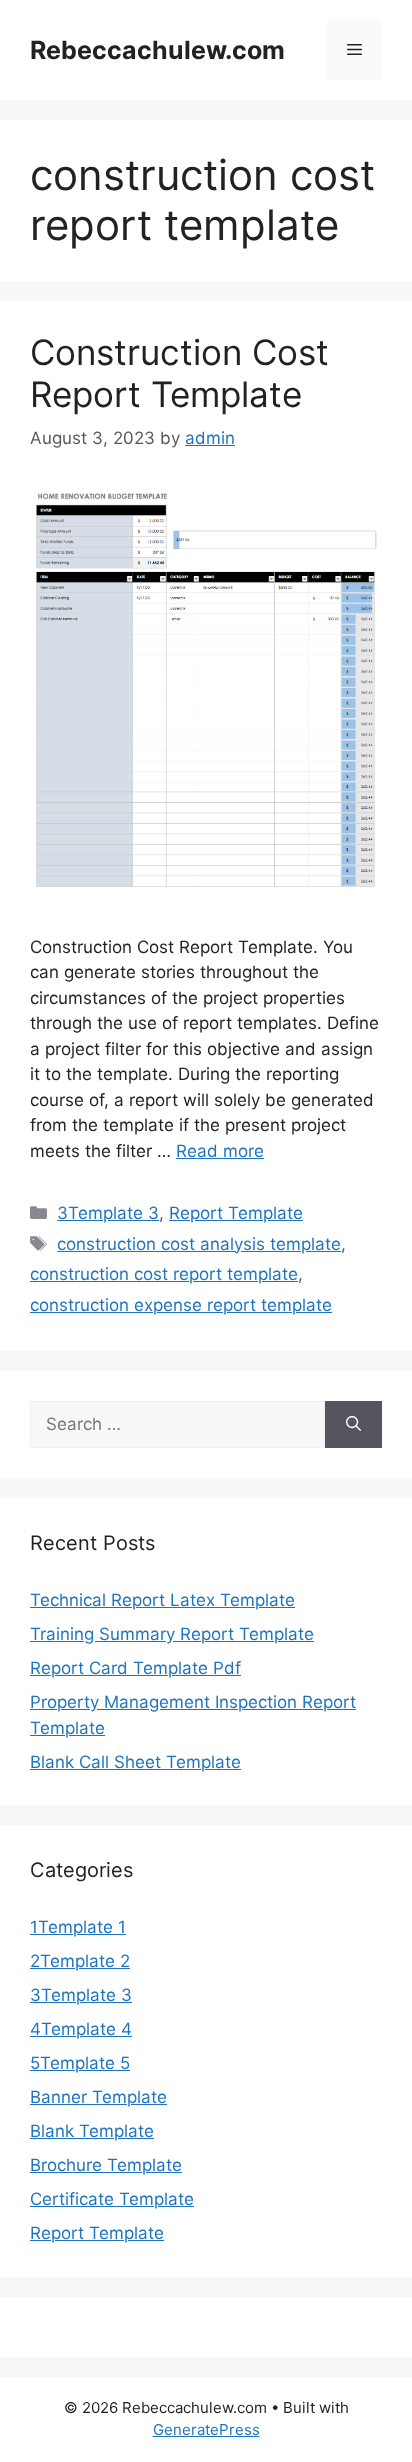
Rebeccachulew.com (157, 50)
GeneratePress (206, 2429)
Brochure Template (106, 2165)
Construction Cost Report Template (179, 373)
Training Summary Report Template (172, 1634)
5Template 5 (80, 2063)
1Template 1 (78, 1927)
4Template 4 (81, 2029)
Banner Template (98, 2097)
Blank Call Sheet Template (135, 1762)
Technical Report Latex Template (162, 1600)
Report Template (236, 1213)
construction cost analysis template (199, 1244)
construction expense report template (181, 1305)
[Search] (353, 1425)
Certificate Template (112, 2199)
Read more (220, 1151)
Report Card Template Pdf (135, 1668)
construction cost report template (164, 1274)
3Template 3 (108, 1213)
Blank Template (92, 2131)
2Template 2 (80, 1961)
